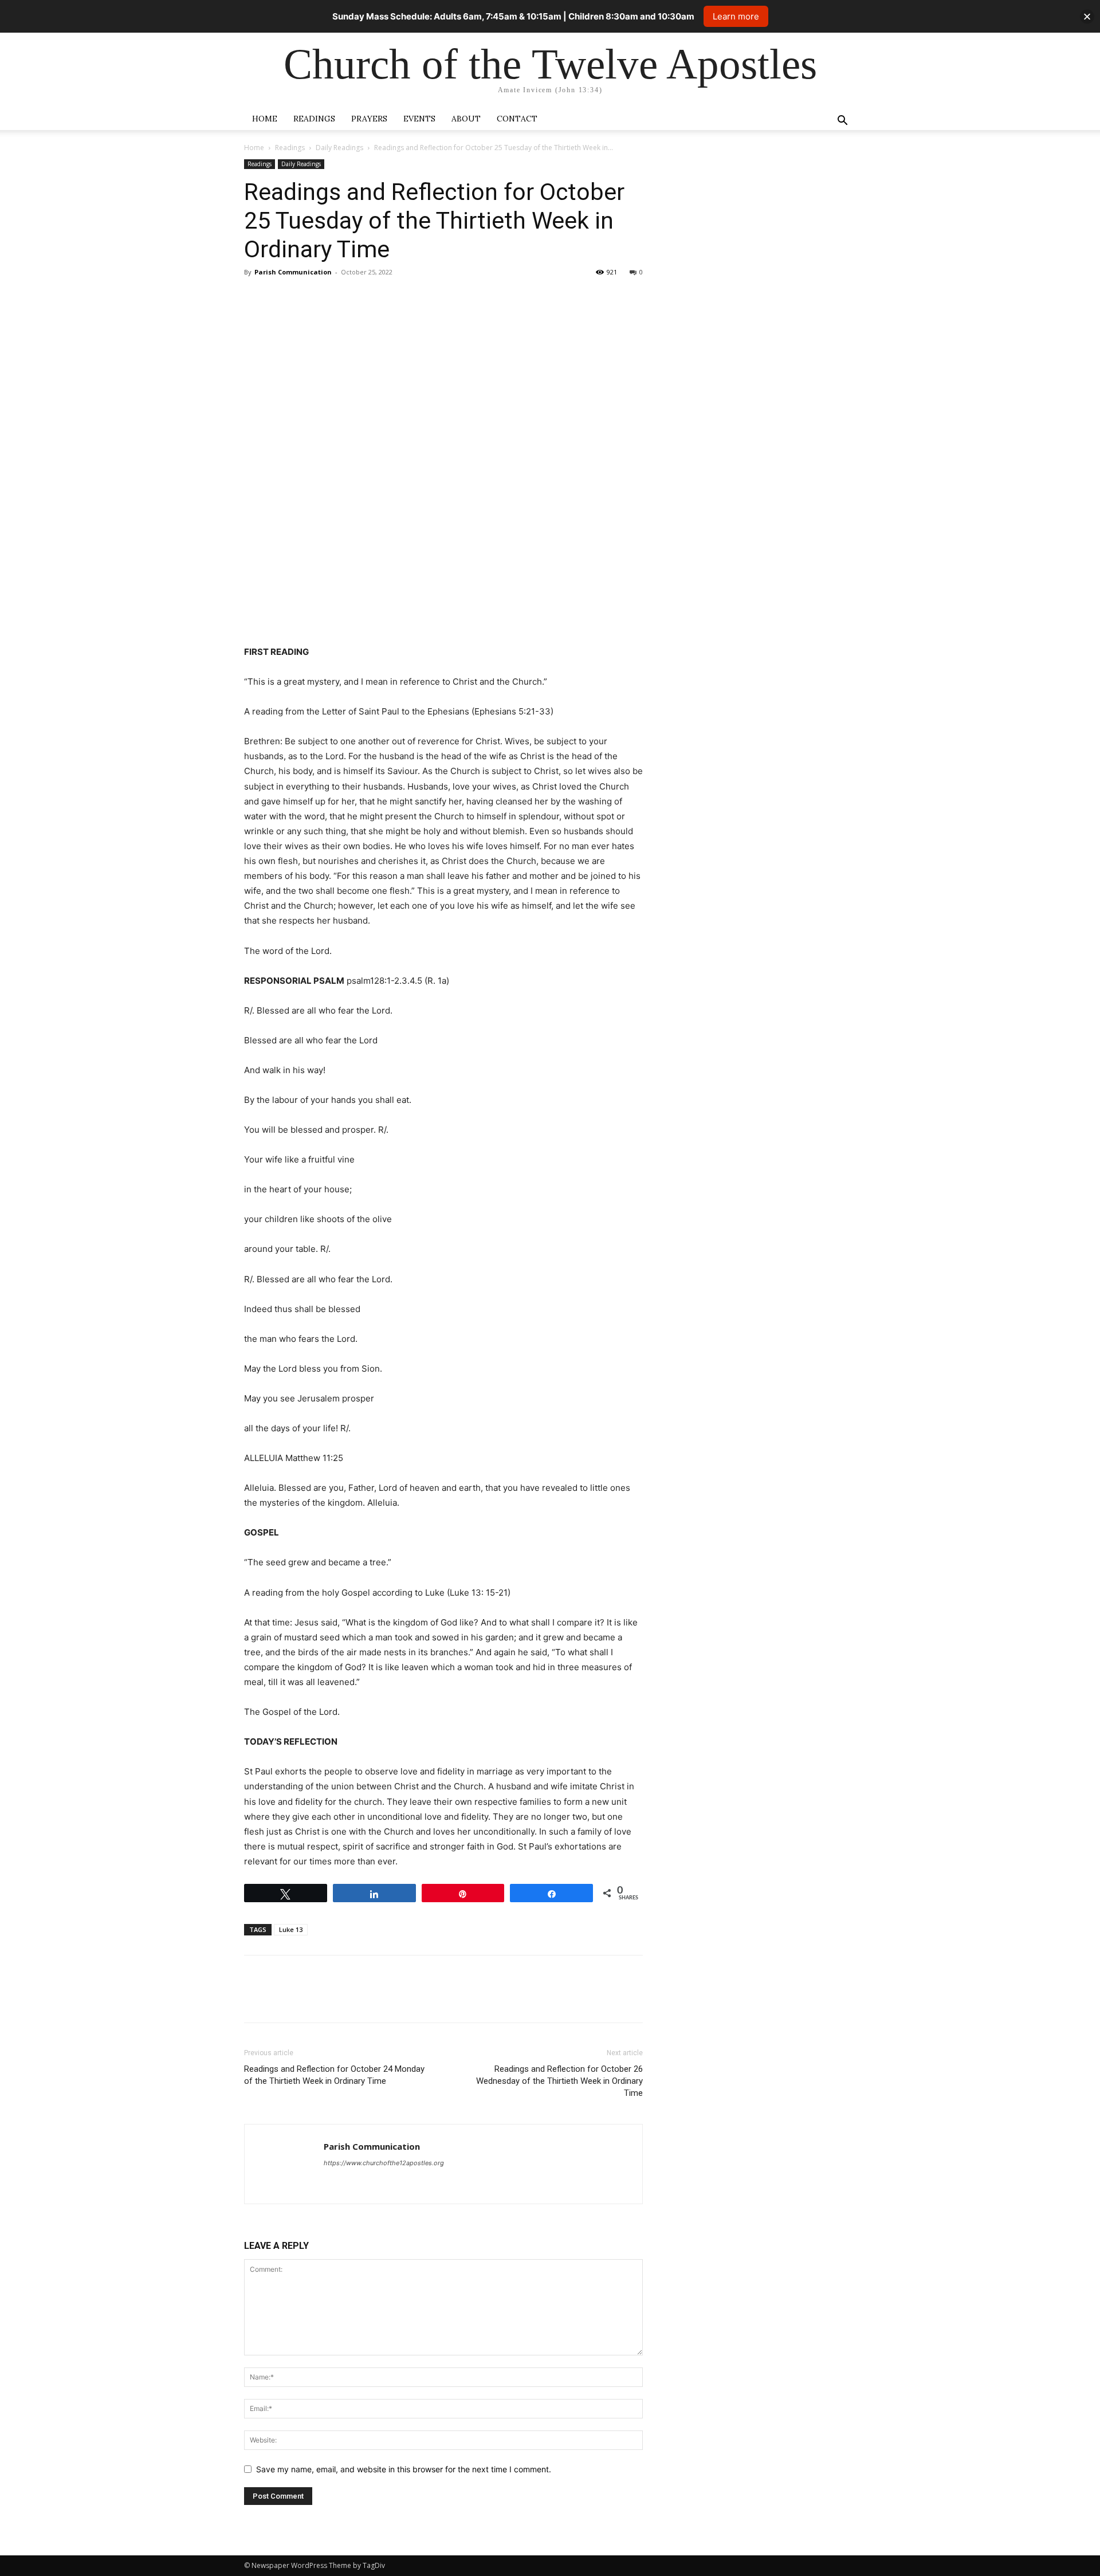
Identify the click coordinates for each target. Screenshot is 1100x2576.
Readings (314, 119)
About (466, 119)
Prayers (369, 119)
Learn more (736, 16)
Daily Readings (339, 148)
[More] (362, 298)
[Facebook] (256, 298)
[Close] (1087, 16)
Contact (517, 119)
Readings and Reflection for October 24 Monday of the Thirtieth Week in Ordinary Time (334, 2075)
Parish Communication (293, 272)
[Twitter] (282, 298)
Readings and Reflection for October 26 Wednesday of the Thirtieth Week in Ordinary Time (559, 2081)
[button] (842, 122)
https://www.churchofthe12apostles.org (384, 2163)
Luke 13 (291, 1929)
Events (419, 119)
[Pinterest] (308, 298)
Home (265, 119)
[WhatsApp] (335, 298)
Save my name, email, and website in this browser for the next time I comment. (404, 2469)
